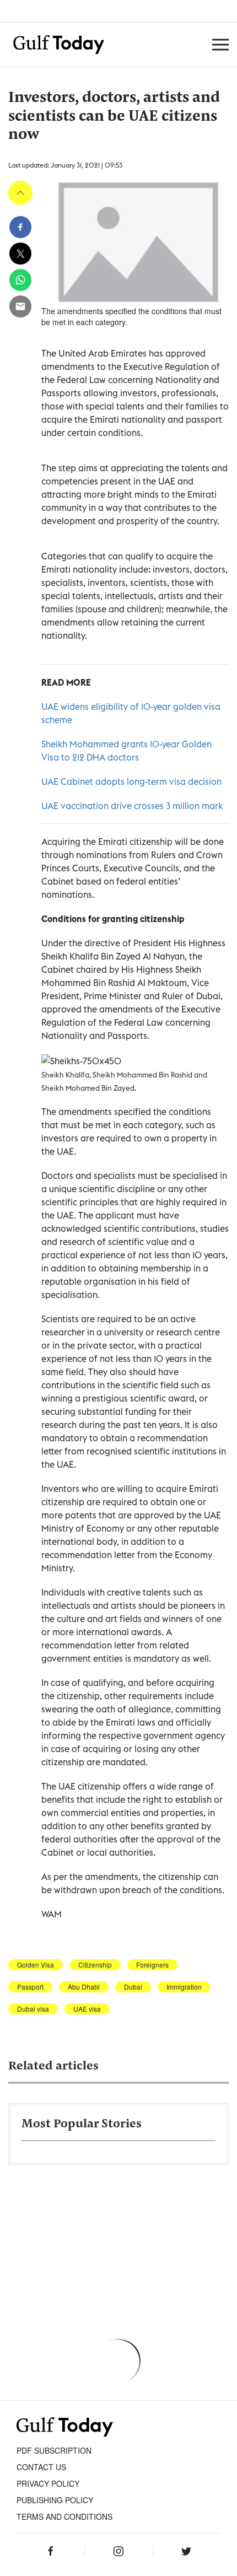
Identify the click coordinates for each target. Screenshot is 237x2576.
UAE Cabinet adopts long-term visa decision (131, 782)
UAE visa (87, 2009)
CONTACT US (41, 2467)
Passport (30, 1987)
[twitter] (20, 254)
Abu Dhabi (84, 1987)
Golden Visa (36, 1965)
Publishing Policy (55, 2500)
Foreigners (152, 1965)
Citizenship (95, 1965)
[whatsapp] (20, 280)
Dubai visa (33, 2009)
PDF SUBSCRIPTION (54, 2450)
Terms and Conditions (64, 2516)
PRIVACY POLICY (48, 2483)
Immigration (184, 1987)
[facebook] (20, 227)
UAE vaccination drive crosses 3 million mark (132, 806)
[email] (20, 306)
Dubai (133, 1987)
